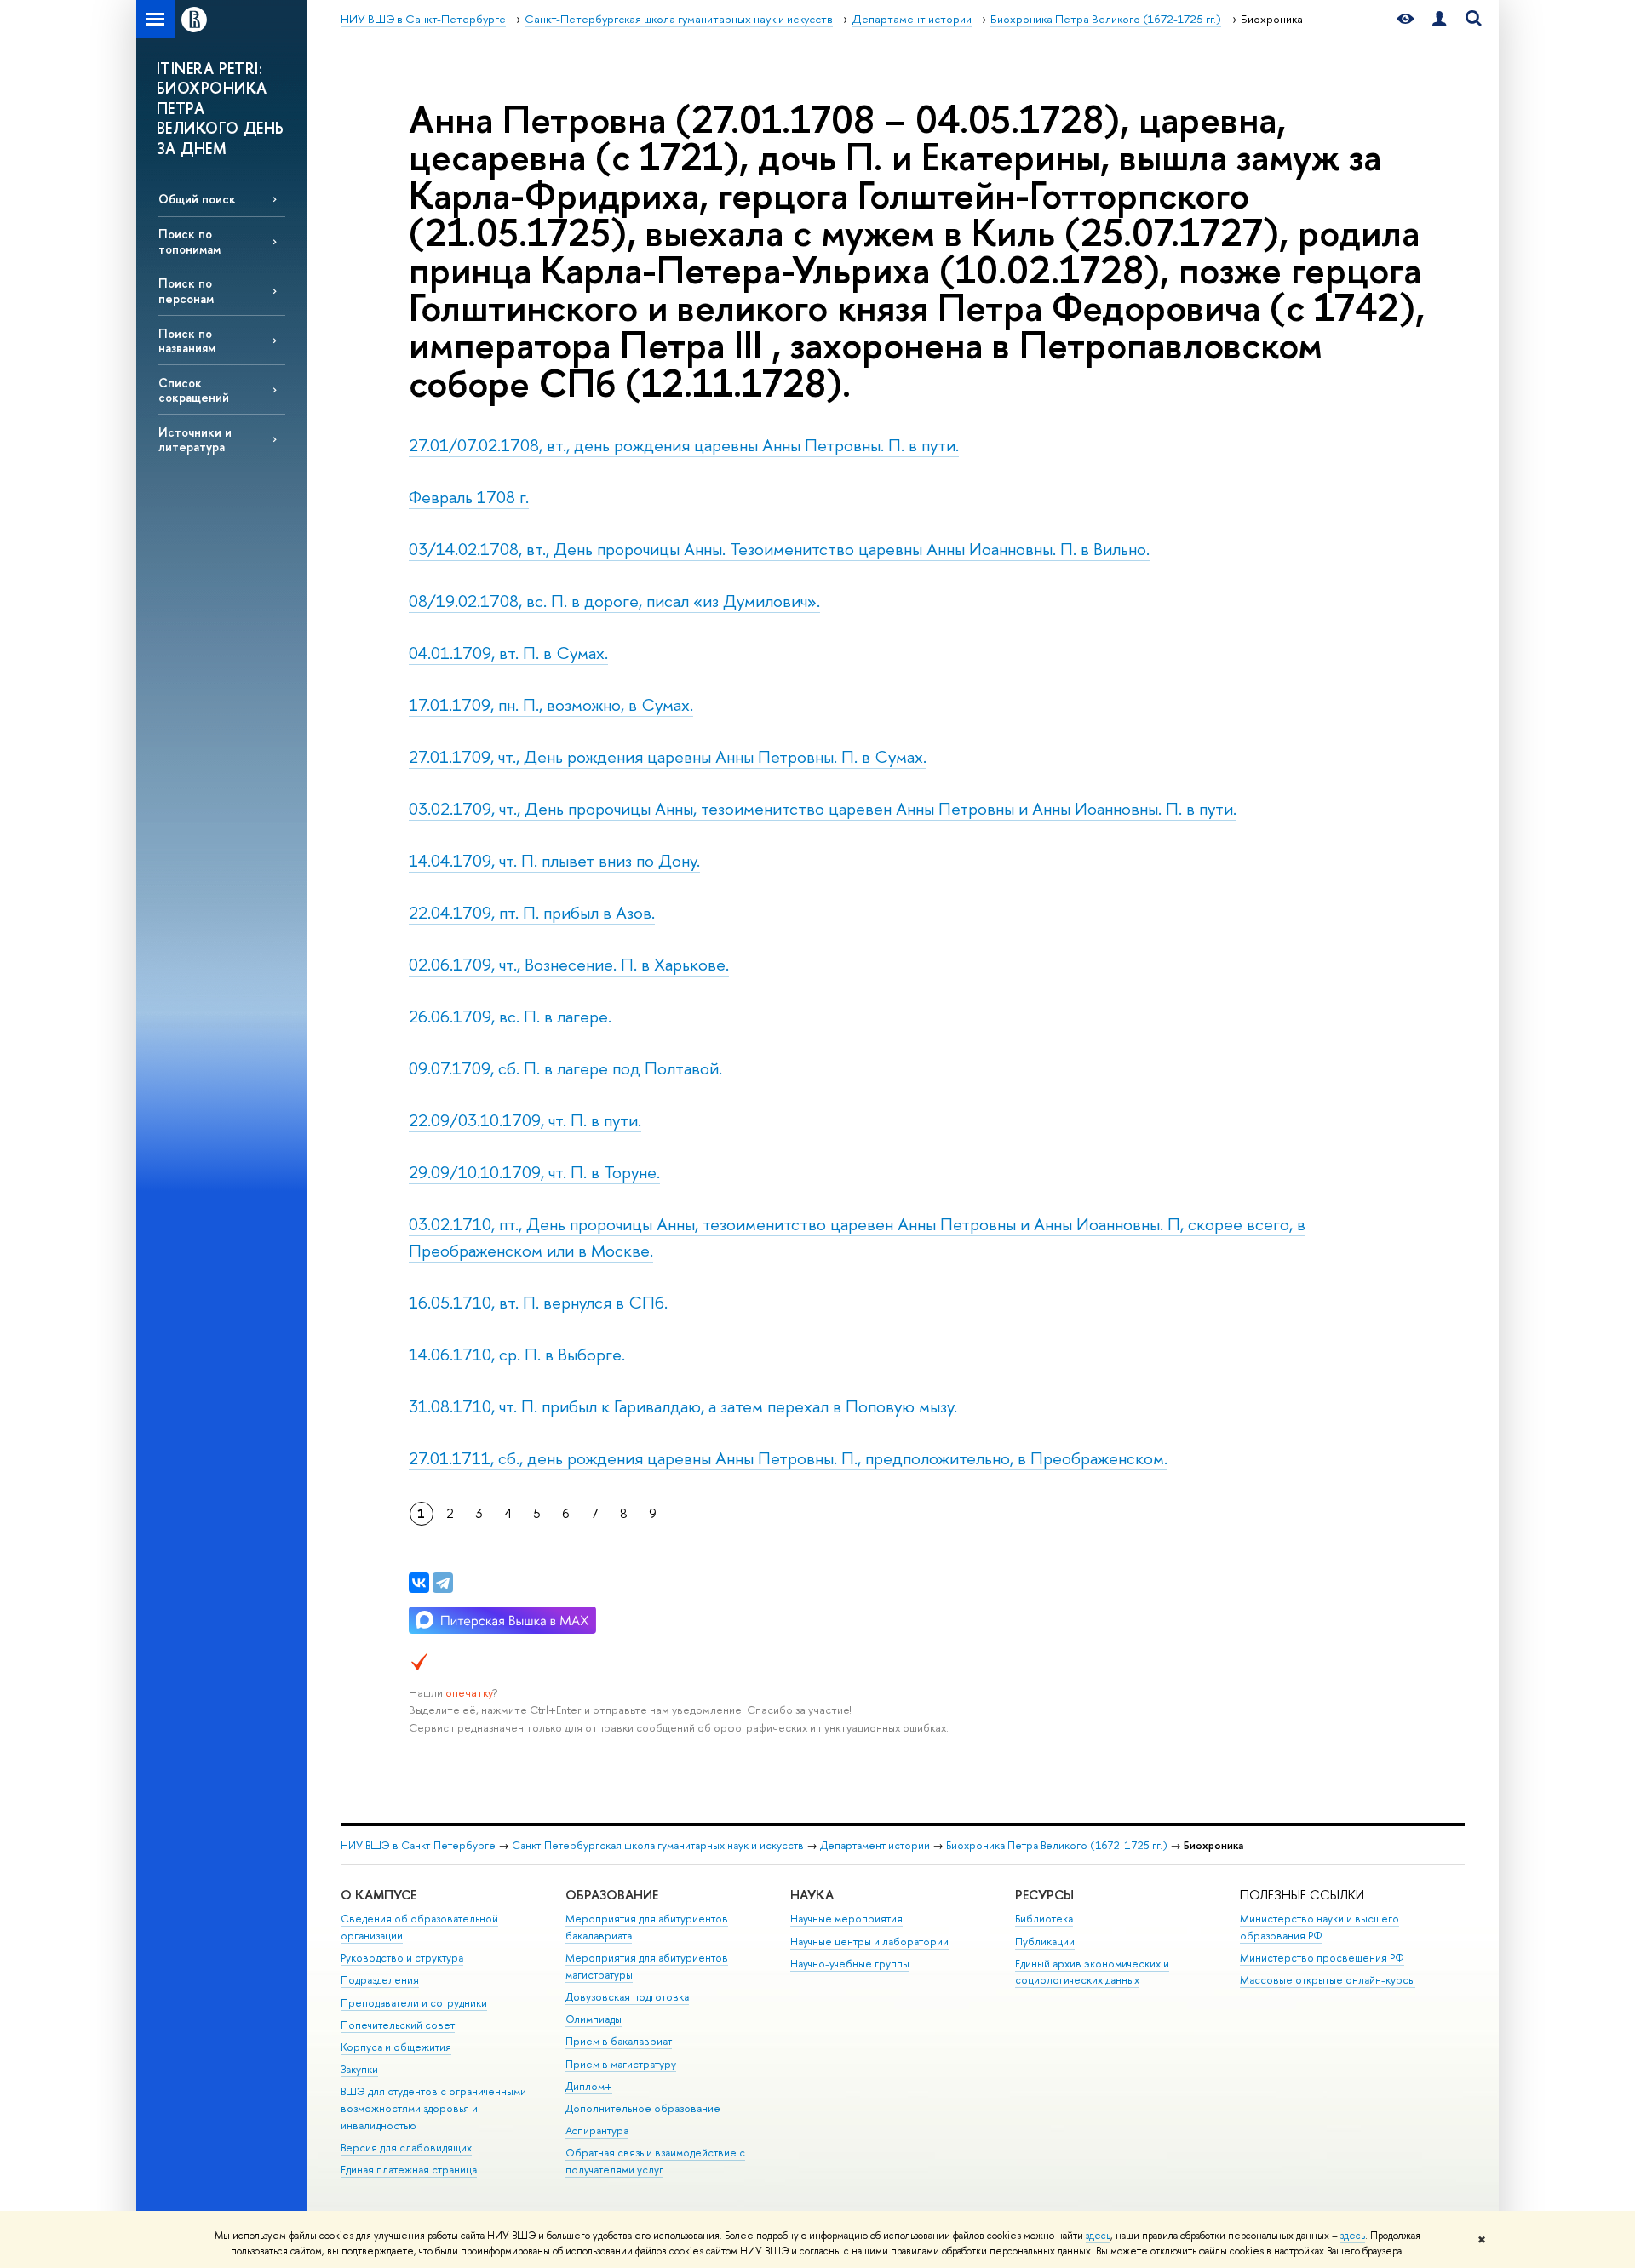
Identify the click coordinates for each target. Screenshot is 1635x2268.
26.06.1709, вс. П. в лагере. (510, 1016)
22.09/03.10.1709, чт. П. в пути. (525, 1120)
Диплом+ (589, 2086)
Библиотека (1044, 1919)
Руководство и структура (402, 1958)
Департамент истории (875, 1845)
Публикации (1045, 1942)
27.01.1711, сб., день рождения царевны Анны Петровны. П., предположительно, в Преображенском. (788, 1458)
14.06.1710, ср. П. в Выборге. (517, 1354)
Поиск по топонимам (189, 241)
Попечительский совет (398, 2025)
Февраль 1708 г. (469, 497)
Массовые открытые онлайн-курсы (1328, 1980)
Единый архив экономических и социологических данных (1092, 1972)
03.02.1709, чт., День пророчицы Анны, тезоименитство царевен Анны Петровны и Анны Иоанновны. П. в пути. (823, 808)
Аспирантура (597, 2131)
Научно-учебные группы (850, 1964)
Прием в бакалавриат (619, 2041)
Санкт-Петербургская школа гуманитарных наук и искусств (658, 1845)
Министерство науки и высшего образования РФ (1319, 1927)
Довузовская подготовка (627, 1997)
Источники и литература (195, 439)
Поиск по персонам (186, 290)
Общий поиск (197, 199)
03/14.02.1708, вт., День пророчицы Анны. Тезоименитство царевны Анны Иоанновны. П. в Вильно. (779, 549)
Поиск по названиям (187, 341)
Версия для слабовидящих (406, 2148)
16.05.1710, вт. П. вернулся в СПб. (538, 1302)
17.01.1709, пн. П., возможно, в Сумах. (551, 704)
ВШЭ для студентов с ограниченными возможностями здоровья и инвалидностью (433, 2108)
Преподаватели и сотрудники (414, 2003)
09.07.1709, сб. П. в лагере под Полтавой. (565, 1068)
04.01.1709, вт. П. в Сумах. (508, 653)
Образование (612, 1895)
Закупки (359, 2069)
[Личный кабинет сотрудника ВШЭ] (1439, 19)
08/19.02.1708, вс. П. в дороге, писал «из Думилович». (614, 601)
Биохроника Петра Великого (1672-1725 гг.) (1057, 1845)
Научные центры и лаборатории (869, 1942)
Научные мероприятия (846, 1919)
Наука (812, 1895)
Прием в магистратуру (621, 2064)
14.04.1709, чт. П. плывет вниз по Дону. (554, 860)
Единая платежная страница (409, 2170)
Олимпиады (594, 2019)
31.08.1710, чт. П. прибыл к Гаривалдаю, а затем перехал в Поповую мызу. (683, 1406)
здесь (1098, 2236)
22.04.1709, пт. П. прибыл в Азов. (532, 912)
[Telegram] (443, 1583)
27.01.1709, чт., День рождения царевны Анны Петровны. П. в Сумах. (668, 756)
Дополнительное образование (643, 2108)
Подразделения (380, 1980)
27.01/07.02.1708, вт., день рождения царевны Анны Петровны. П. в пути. (684, 445)
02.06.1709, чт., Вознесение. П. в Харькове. (569, 964)
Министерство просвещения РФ (1322, 1958)
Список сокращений (194, 390)
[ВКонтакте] (419, 1583)
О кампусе (379, 1895)
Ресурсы (1044, 1895)
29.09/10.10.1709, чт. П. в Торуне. (534, 1172)
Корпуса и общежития (396, 2047)
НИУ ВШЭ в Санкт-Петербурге (418, 1845)
